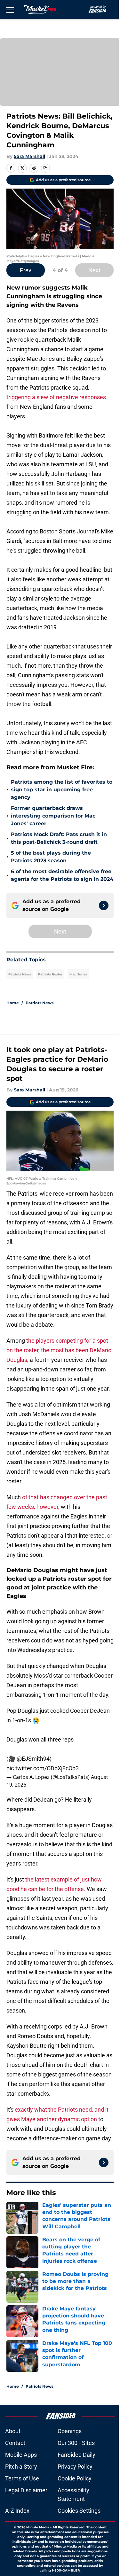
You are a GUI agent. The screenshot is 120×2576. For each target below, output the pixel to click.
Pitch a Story (21, 2467)
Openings (70, 2431)
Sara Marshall (29, 156)
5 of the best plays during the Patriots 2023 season (51, 857)
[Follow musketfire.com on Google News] (104, 905)
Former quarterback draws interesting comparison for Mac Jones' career (53, 816)
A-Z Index (17, 2511)
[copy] (45, 168)
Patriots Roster (50, 974)
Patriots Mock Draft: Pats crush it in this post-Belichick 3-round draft (59, 838)
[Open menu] (10, 10)
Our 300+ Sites (76, 2443)
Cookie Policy (75, 2478)
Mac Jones (78, 974)
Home (13, 1003)
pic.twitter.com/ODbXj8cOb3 (43, 1768)
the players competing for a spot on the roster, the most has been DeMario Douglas (59, 1350)
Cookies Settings (79, 2511)
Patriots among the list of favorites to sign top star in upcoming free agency (62, 790)
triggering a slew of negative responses (56, 397)
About (13, 2431)
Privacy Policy (75, 2467)
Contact (15, 2443)
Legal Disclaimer (26, 2490)
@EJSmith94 (33, 1759)
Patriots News (20, 974)
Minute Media (38, 2527)
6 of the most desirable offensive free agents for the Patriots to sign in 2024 (62, 875)
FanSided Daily (76, 2455)
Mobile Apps (21, 2455)
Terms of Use (22, 2478)
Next (94, 270)
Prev (26, 270)
